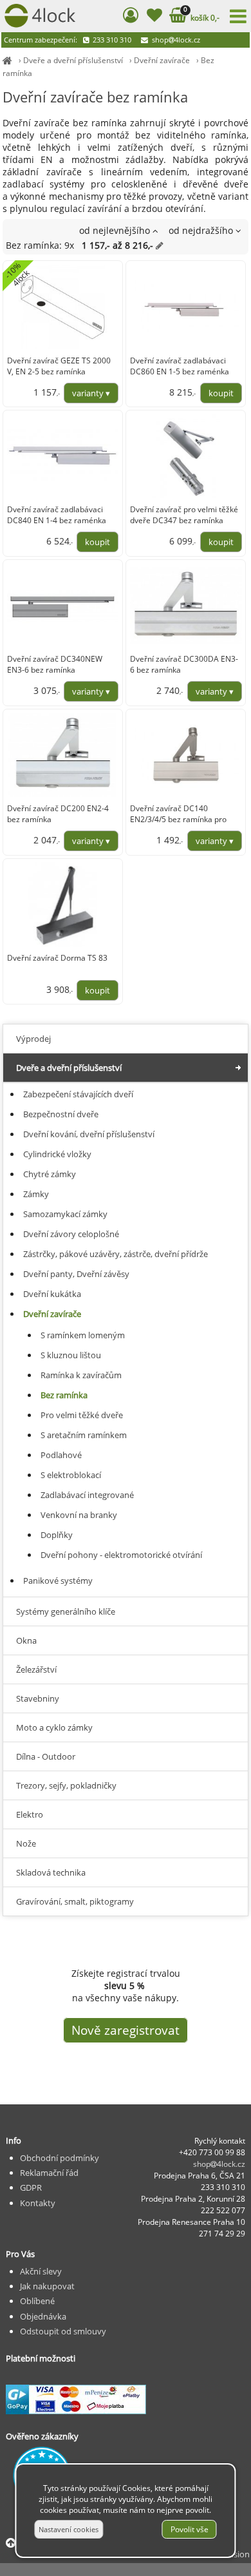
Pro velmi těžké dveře (82, 1415)
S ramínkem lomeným (83, 1335)
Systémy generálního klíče (66, 1611)
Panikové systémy (58, 1581)
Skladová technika (51, 1872)
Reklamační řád (49, 2173)
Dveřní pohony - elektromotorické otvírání (121, 1555)
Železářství (36, 1669)
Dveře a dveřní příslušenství (73, 60)
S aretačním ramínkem (84, 1435)
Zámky (36, 1194)
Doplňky (57, 1535)
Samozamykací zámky (65, 1214)
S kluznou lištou (71, 1355)
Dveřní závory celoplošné (71, 1234)
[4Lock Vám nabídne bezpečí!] (7, 60)
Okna (26, 1640)
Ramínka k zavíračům (81, 1375)
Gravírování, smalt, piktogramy (75, 1901)
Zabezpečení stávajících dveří (78, 1094)
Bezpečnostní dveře (61, 1114)
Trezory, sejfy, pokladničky (66, 1785)
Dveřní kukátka (52, 1294)
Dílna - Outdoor (46, 1756)
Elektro (30, 1814)
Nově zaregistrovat (126, 2030)
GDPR (31, 2187)
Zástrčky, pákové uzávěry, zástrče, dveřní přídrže (116, 1254)
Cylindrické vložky (57, 1154)
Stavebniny (38, 1698)
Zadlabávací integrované (87, 1495)
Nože (26, 1843)
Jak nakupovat (47, 2286)
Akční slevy (41, 2271)
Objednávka (43, 2316)
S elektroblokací (71, 1475)
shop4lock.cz (175, 40)
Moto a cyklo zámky (54, 1727)
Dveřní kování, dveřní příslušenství (89, 1134)
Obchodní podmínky (60, 2158)
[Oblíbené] (154, 17)
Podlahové (61, 1455)
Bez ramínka (64, 1395)
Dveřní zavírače (162, 60)
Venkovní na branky (79, 1515)
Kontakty (38, 2203)
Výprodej (33, 1039)
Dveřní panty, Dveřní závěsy (76, 1274)
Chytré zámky (50, 1174)
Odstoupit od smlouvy (63, 2331)
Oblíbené (37, 2301)
